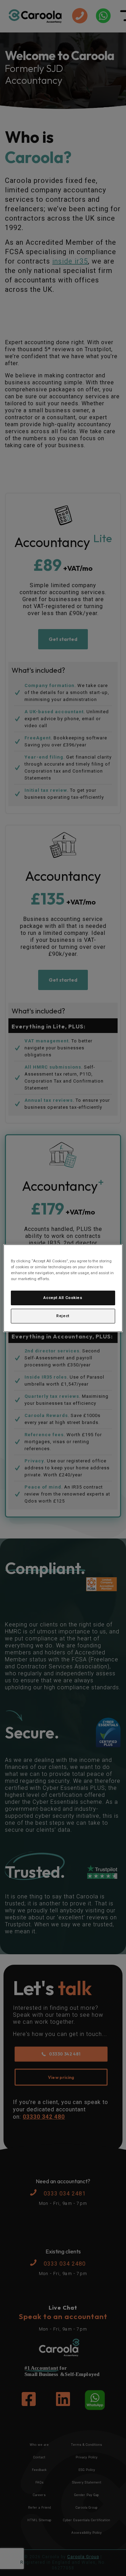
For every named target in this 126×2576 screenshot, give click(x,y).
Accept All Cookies (63, 1298)
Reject (63, 1316)
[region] (63, 1288)
